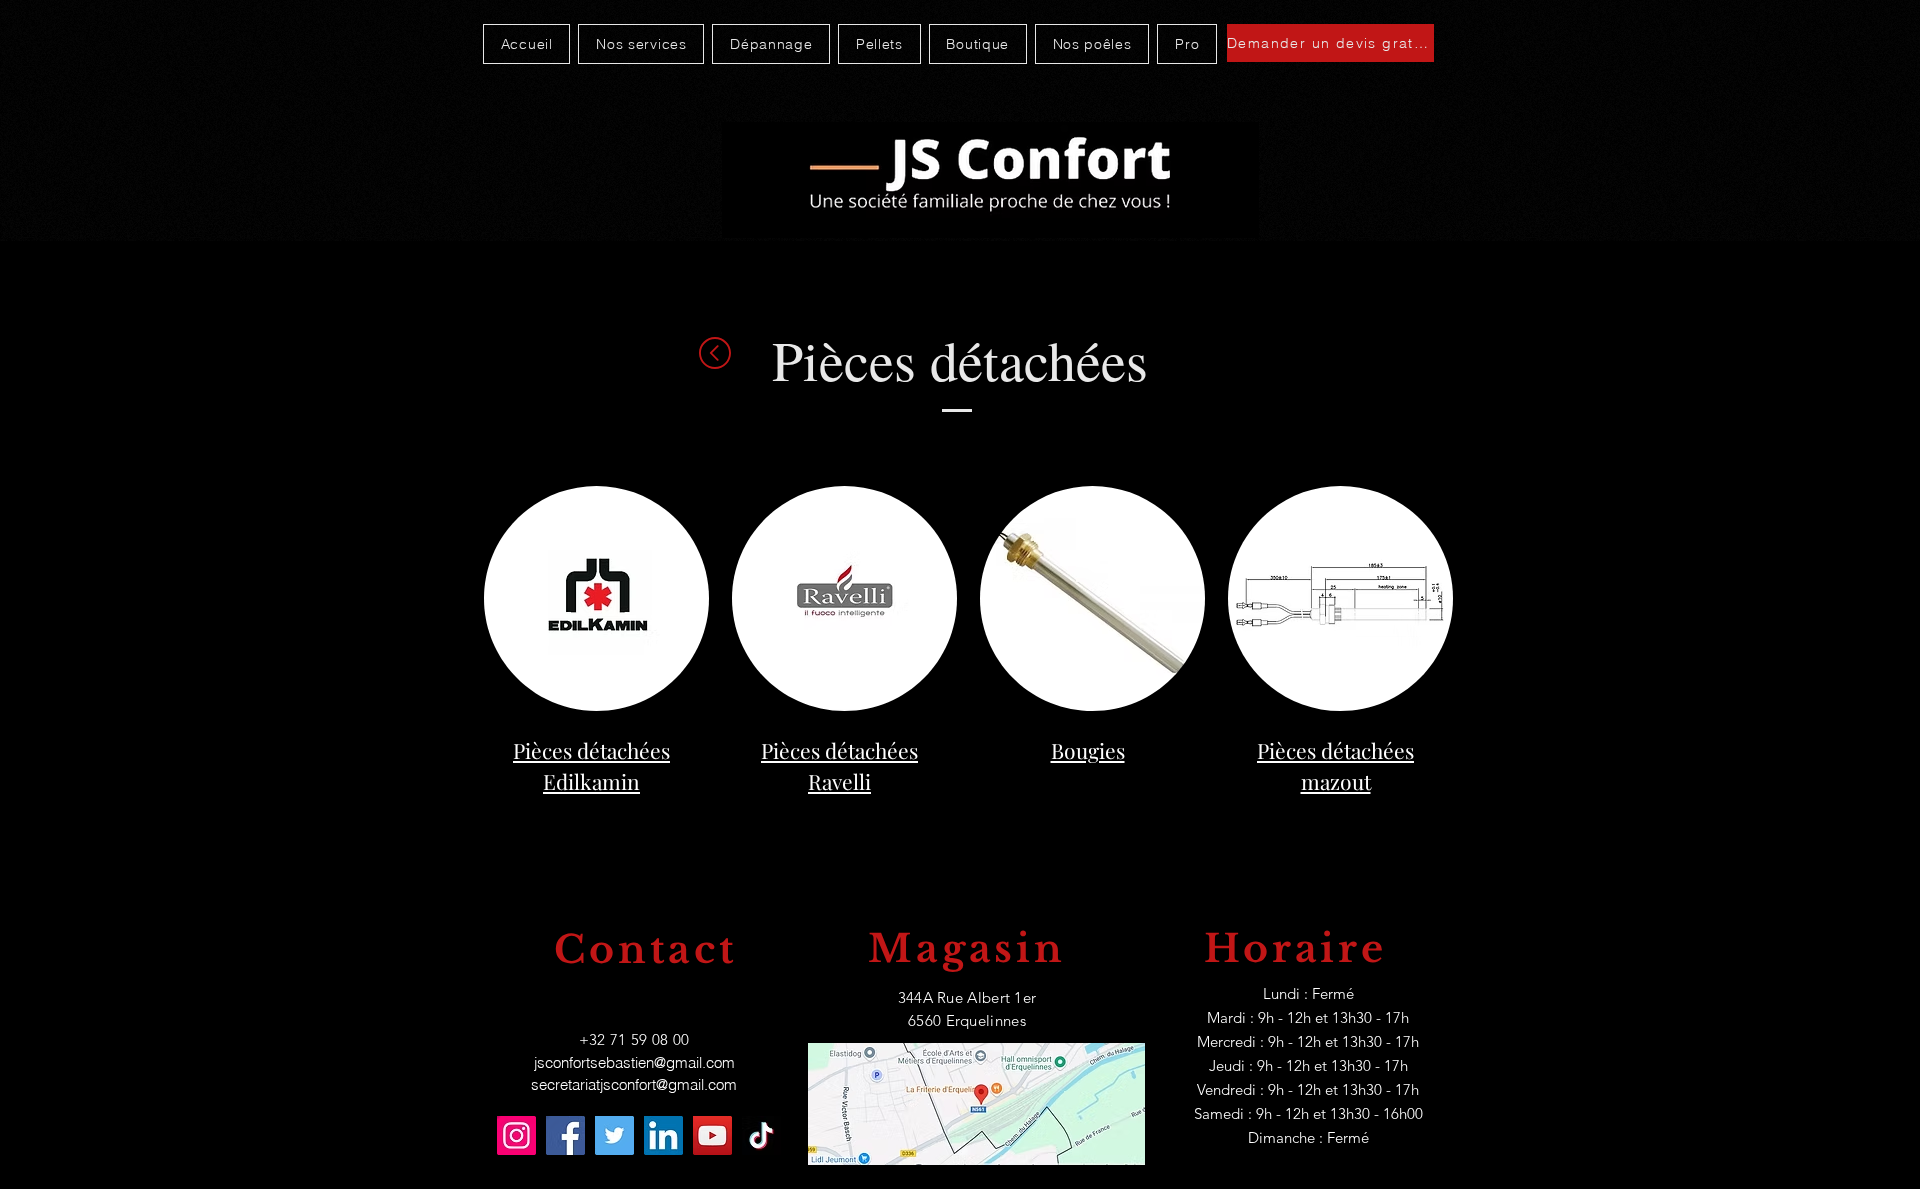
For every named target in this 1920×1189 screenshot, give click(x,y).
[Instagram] (516, 1135)
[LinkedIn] (663, 1135)
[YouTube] (712, 1135)
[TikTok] (761, 1135)
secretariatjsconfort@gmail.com (634, 1084)
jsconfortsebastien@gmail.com (634, 1062)
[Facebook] (565, 1135)
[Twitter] (614, 1135)
